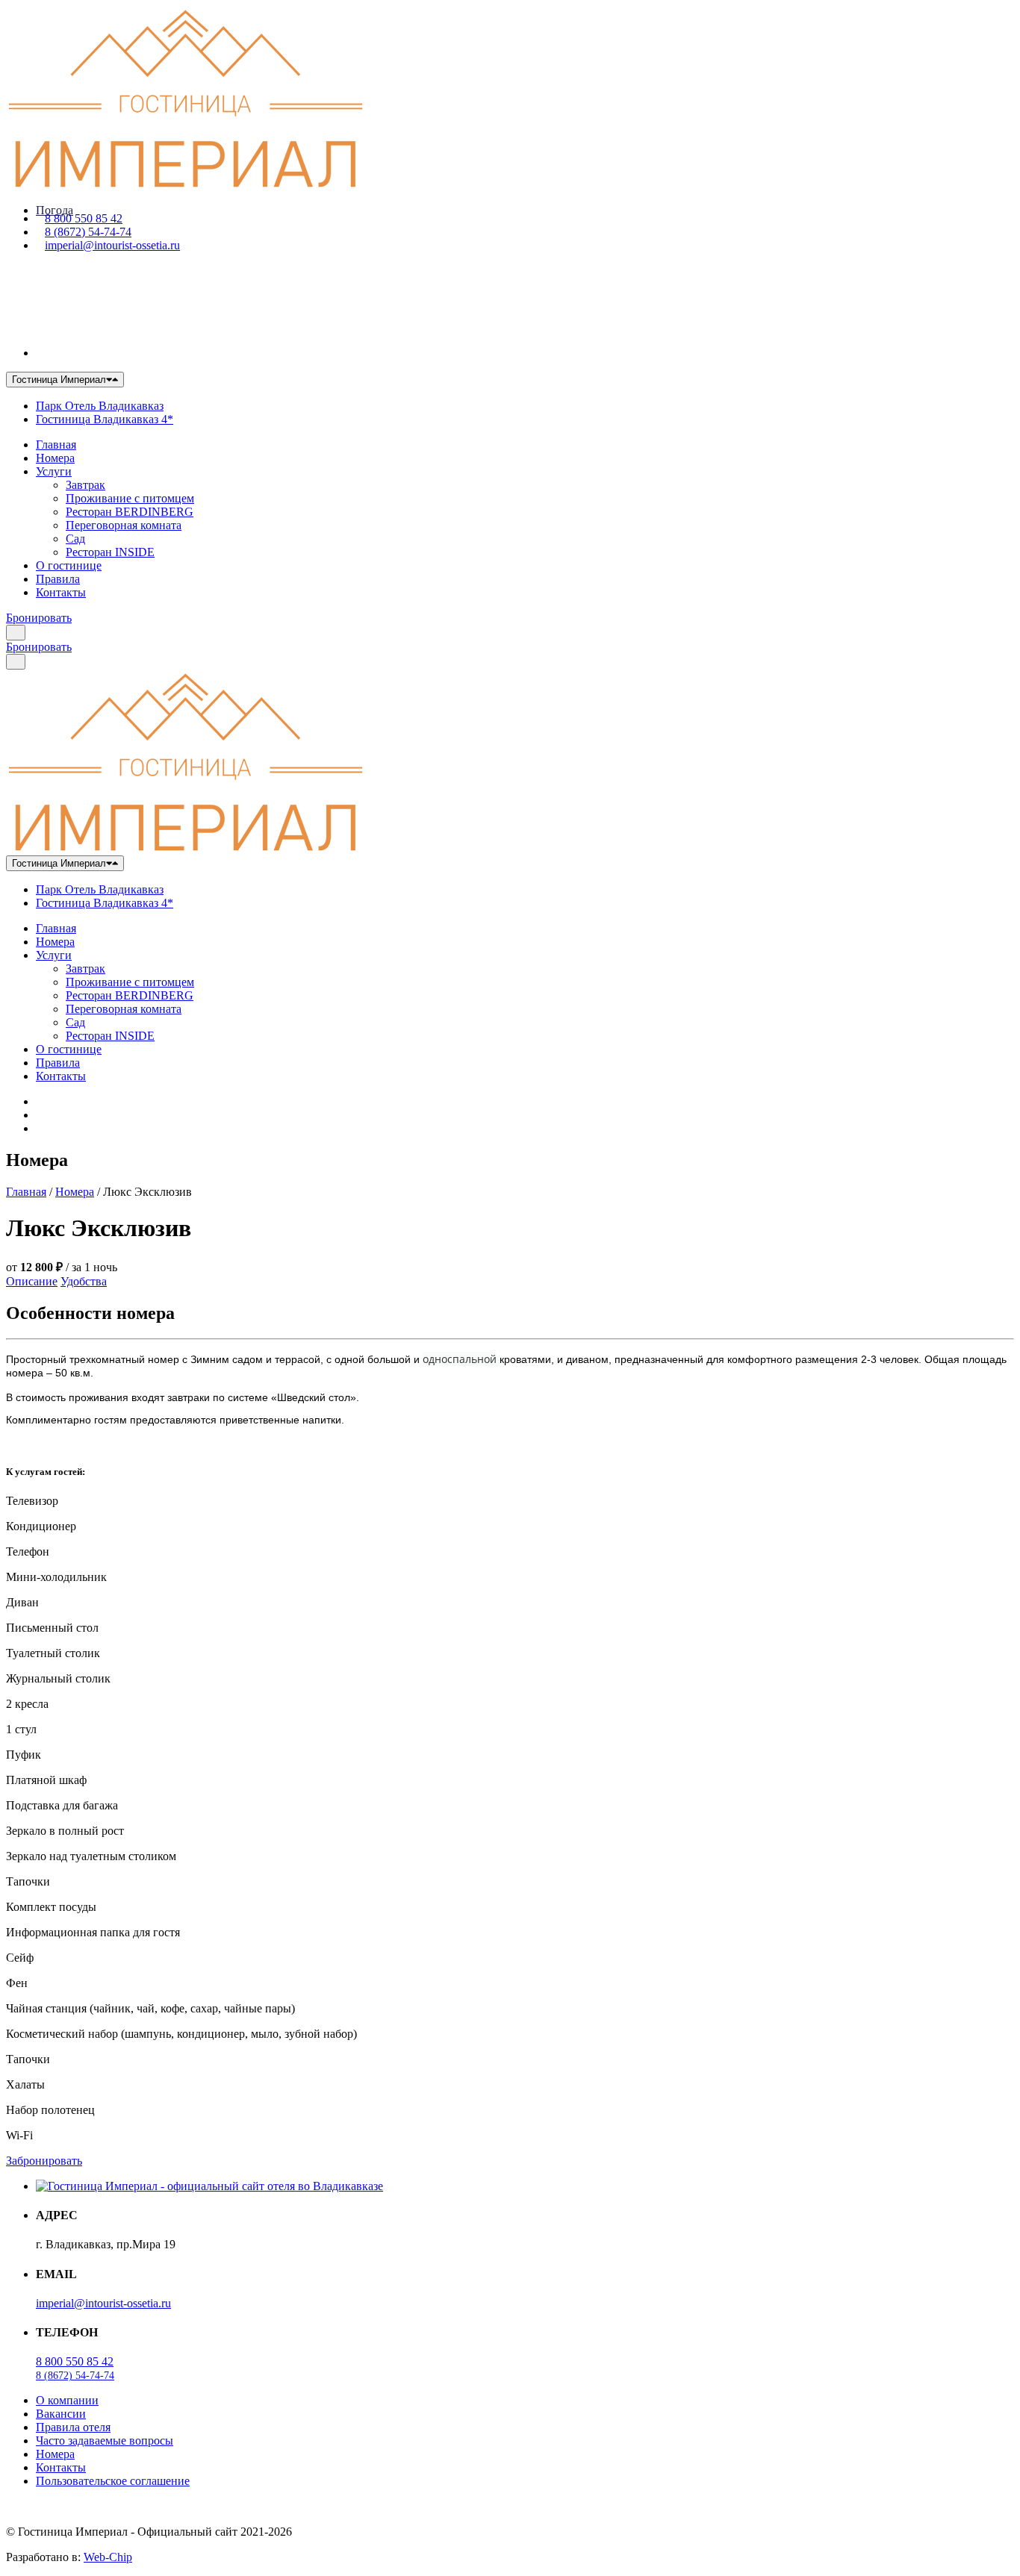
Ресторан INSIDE (110, 552)
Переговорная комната (124, 525)
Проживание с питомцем (130, 498)
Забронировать (44, 2161)
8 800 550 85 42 (84, 218)
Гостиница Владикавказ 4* (105, 419)
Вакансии (61, 2414)
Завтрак (85, 485)
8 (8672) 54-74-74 (88, 232)
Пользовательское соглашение (113, 2481)
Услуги (54, 471)
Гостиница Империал (59, 380)
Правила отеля (73, 2427)
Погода (55, 210)
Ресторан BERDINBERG (130, 512)
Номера (55, 458)
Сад (75, 539)
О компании (67, 2400)
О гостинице (69, 565)
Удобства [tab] (84, 1281)
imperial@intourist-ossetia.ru (112, 245)
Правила (58, 579)
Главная (56, 445)
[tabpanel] (510, 1376)
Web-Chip (108, 2557)
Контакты (61, 592)
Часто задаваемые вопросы (105, 2441)
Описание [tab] (32, 1281)
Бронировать (39, 618)
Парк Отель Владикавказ (100, 406)
